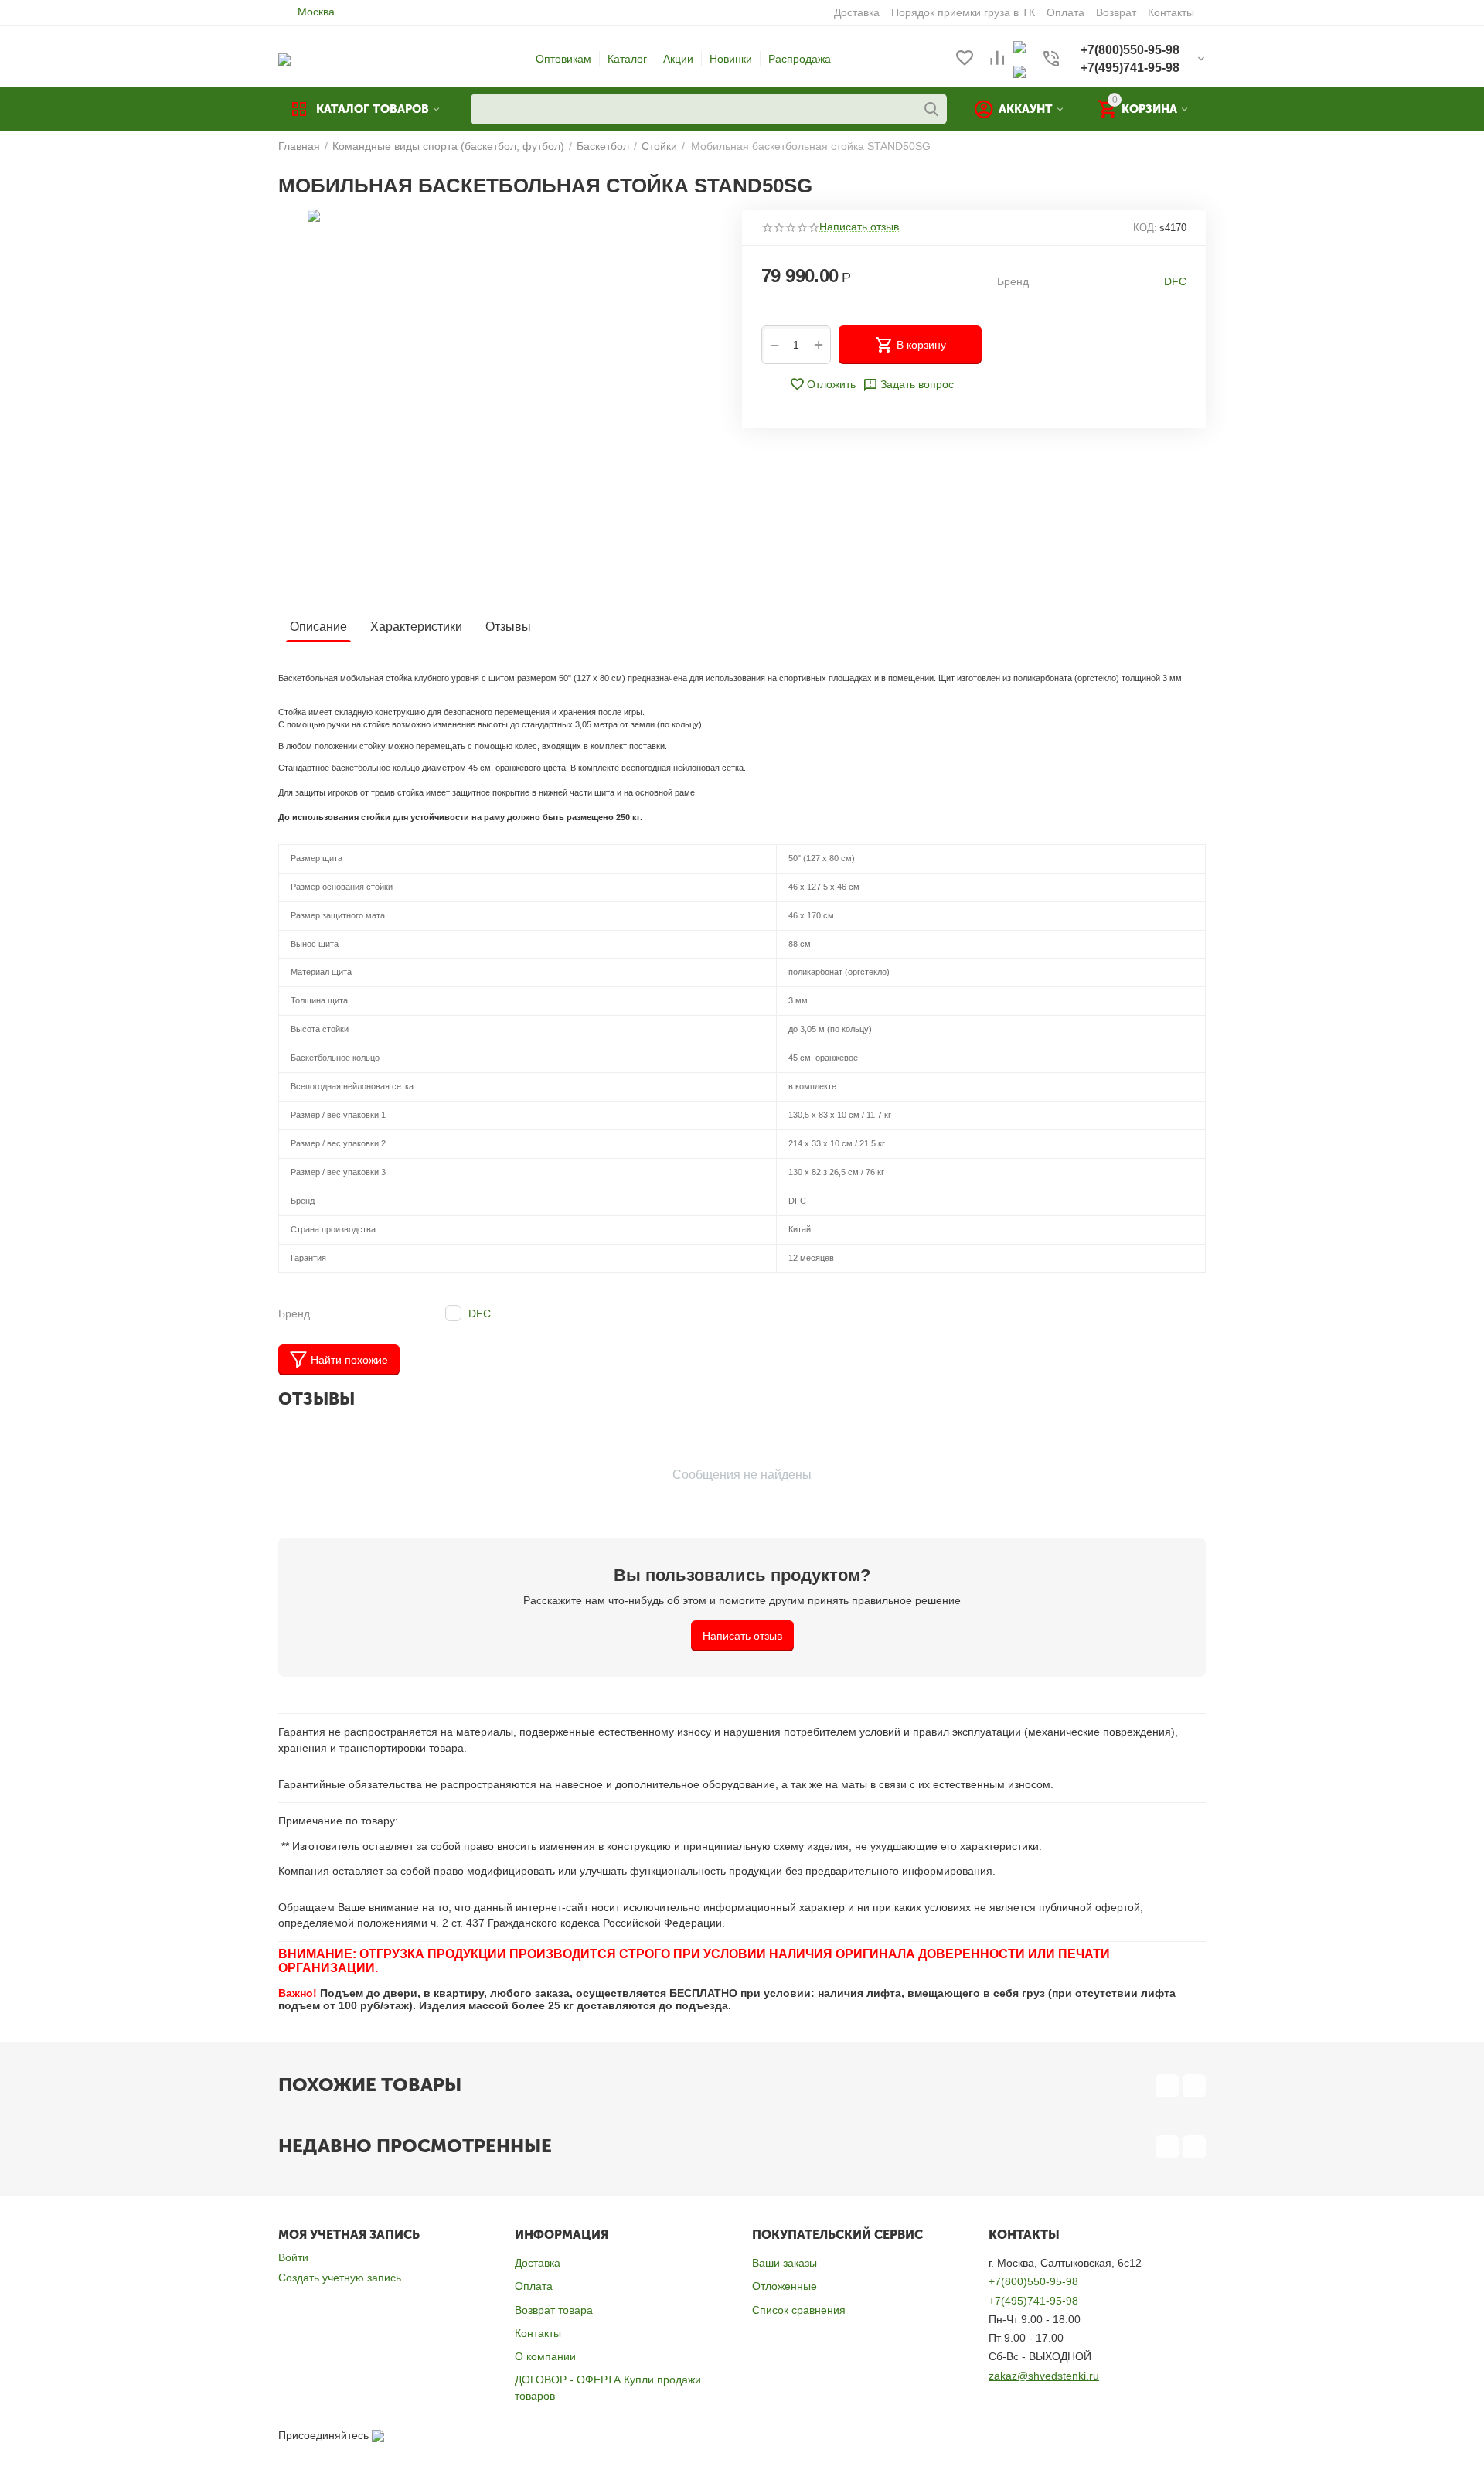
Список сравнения (799, 2310)
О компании (545, 2356)
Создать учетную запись (340, 2278)
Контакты (538, 2333)
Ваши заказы (785, 2263)
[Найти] (931, 109)
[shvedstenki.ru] (284, 59)
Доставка (538, 2263)
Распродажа (800, 59)
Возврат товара (554, 2310)
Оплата (534, 2286)
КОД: (1145, 228)
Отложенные (785, 2286)
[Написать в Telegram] (1019, 71)
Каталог (627, 59)
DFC (480, 1313)
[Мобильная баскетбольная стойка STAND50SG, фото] (500, 403)
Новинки (731, 59)
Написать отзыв (859, 227)
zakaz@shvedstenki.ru (1044, 2376)
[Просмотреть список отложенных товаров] (965, 59)
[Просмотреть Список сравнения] (997, 59)
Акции (678, 59)
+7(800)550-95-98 (1033, 2281)
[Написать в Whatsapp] (1019, 46)
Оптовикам (563, 59)
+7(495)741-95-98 (1033, 2301)
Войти (293, 2257)
